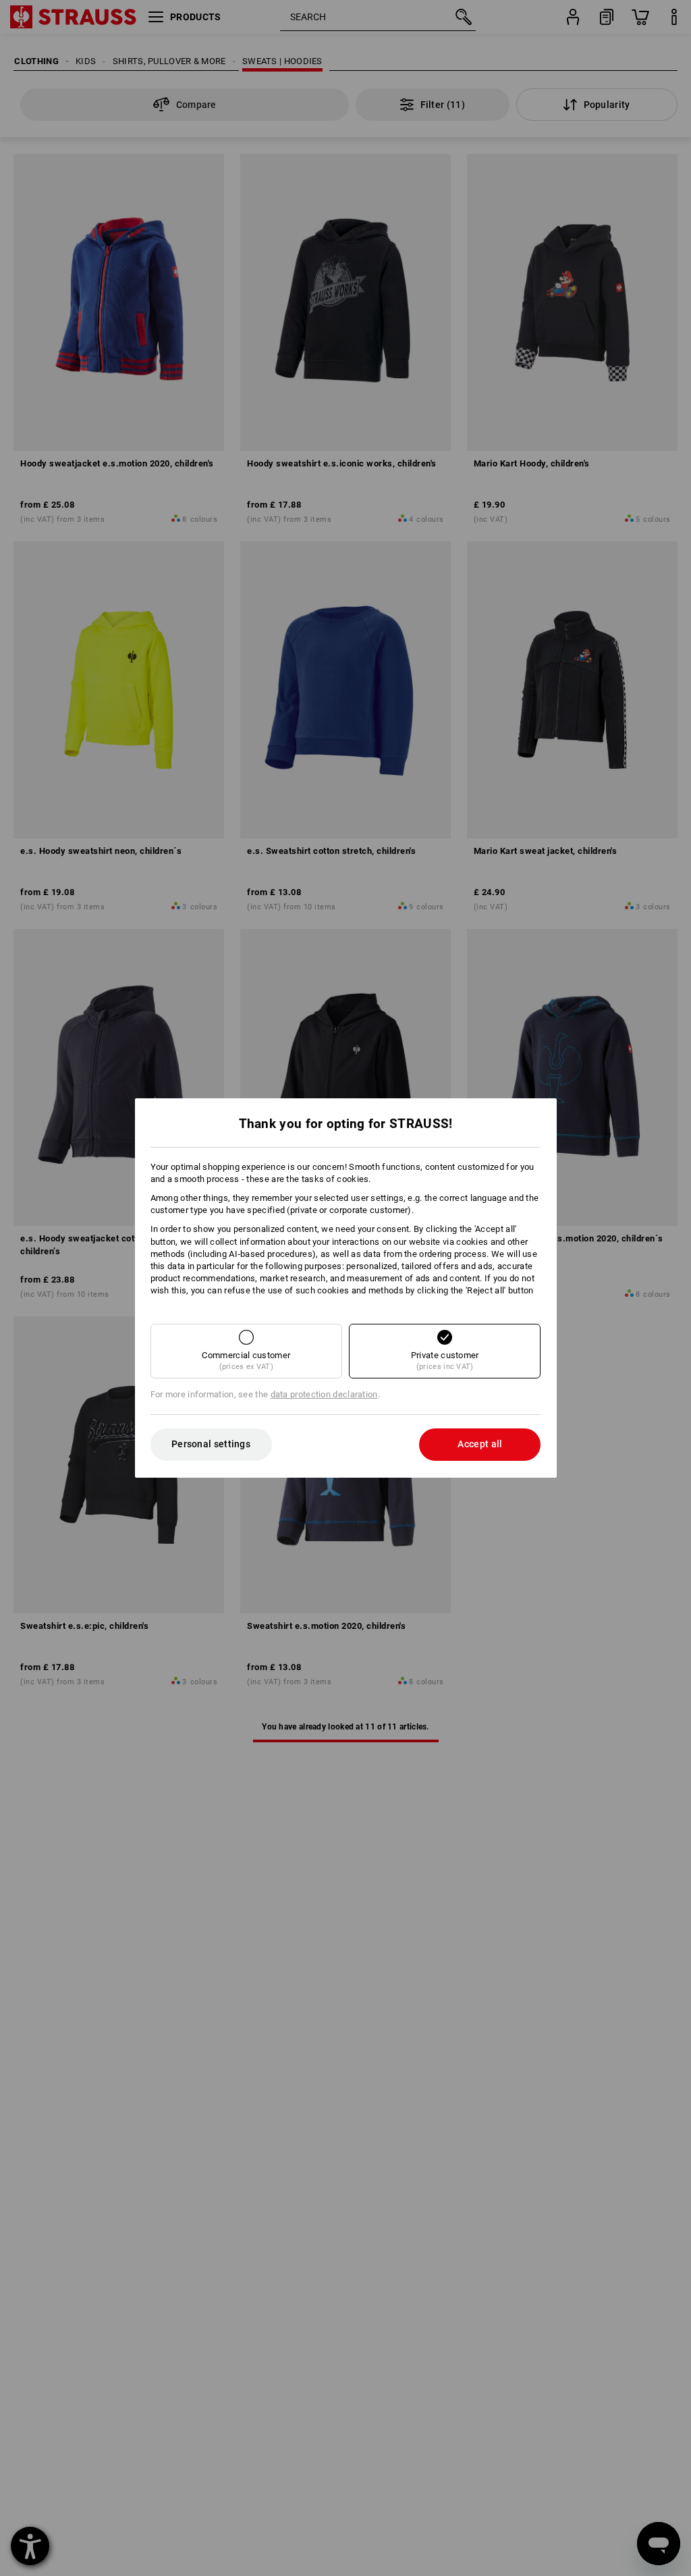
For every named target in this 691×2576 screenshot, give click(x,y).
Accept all (480, 1444)
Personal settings (211, 1444)
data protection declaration (324, 1394)
